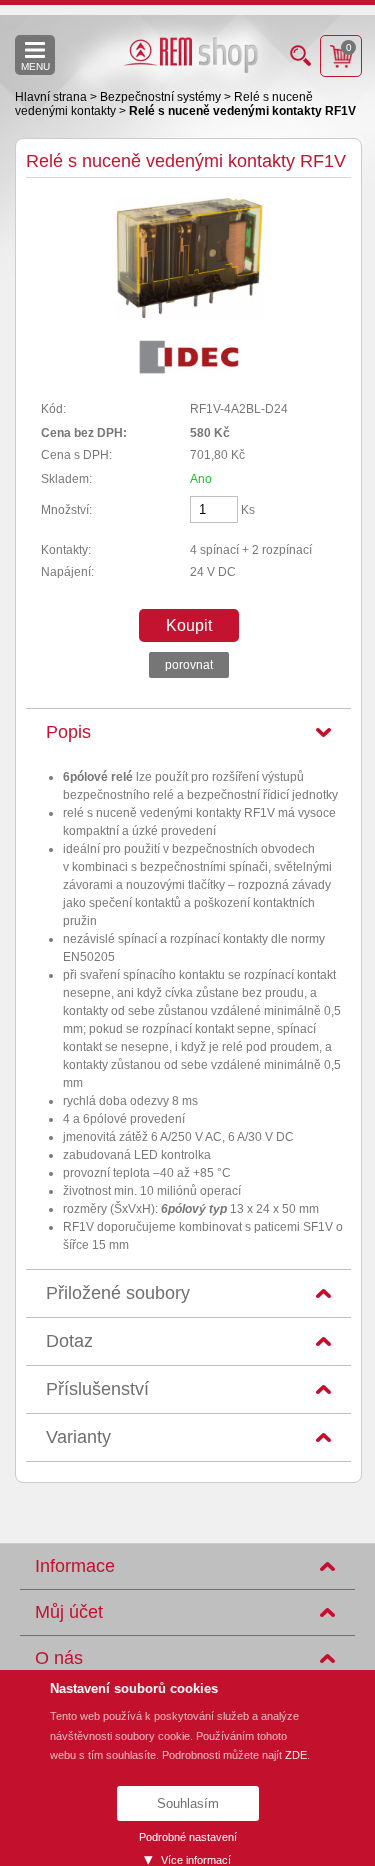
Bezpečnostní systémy (162, 97)
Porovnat (189, 665)
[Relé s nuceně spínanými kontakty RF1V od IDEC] (189, 317)
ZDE (296, 1755)
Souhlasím (188, 1803)
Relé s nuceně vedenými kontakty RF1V (242, 111)
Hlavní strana (52, 97)
